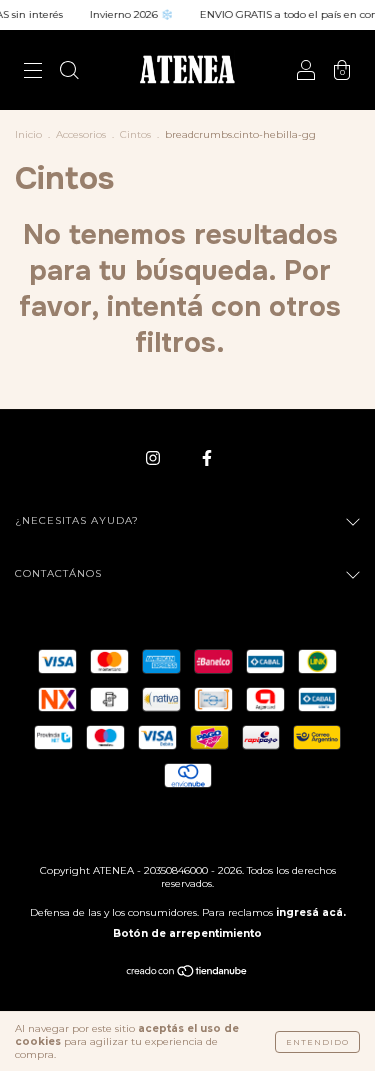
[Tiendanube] (187, 973)
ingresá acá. (311, 912)
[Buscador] (69, 72)
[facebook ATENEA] (207, 457)
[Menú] (33, 72)
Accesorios (81, 134)
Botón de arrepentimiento (187, 933)
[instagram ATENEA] (154, 457)
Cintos (135, 134)
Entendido (317, 1042)
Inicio (28, 134)
